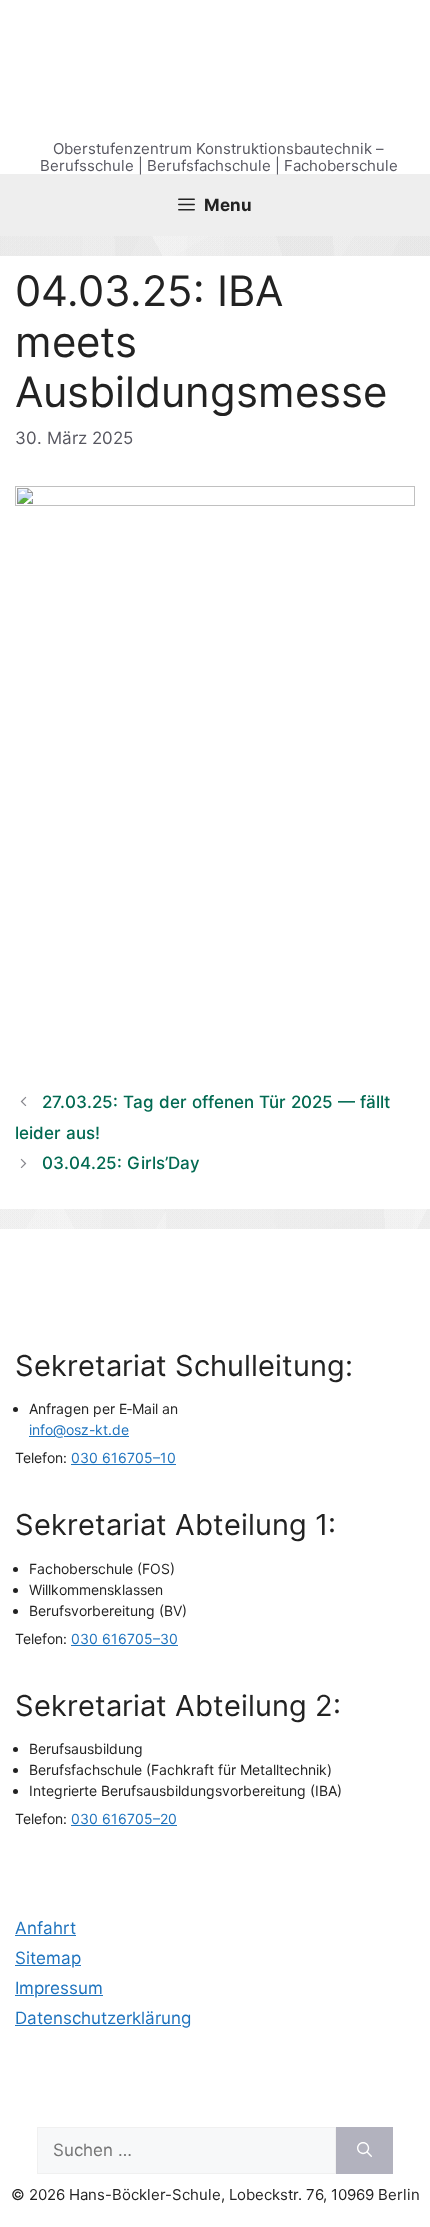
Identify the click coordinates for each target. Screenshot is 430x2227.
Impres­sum (59, 1988)
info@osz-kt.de (79, 1429)
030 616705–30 (124, 1638)
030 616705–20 (124, 1818)
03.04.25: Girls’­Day (121, 1163)
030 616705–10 (123, 1457)
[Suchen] (364, 2151)
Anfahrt (45, 1928)
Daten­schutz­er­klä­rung (103, 2018)
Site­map (48, 1958)
